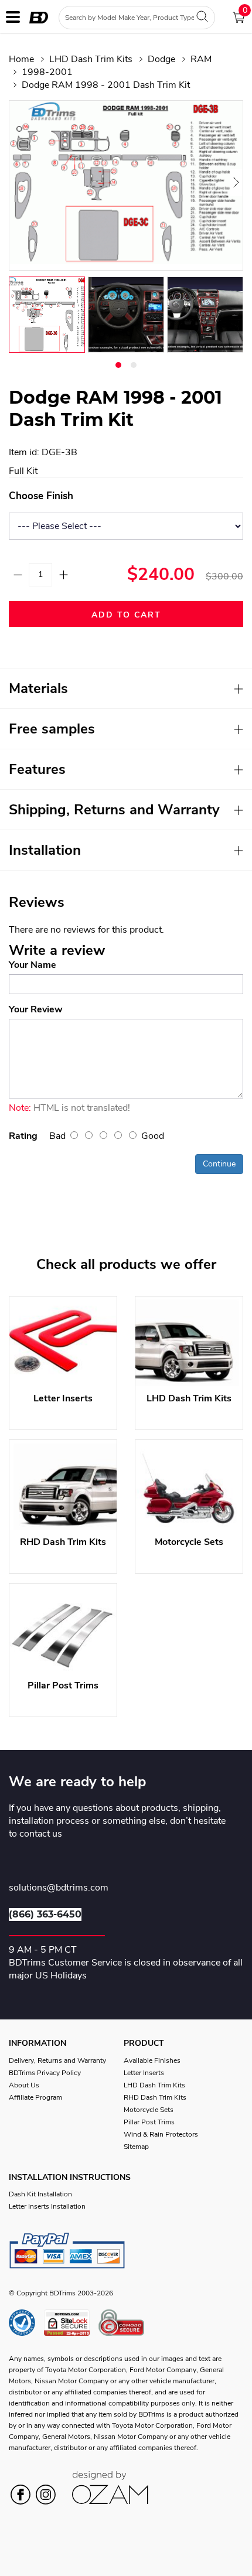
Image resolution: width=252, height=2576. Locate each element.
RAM (201, 59)
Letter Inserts (144, 2073)
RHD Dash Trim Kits (155, 2097)
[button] (118, 365)
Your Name (33, 965)
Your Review (36, 1009)
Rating (23, 1136)
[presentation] (23, 182)
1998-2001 (47, 72)
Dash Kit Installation (40, 2194)
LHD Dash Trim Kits (91, 59)
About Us (24, 2085)
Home (21, 59)
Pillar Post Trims (149, 2122)
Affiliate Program (35, 2097)
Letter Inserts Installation (47, 2206)
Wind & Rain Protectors (161, 2134)
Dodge (161, 59)
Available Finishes (152, 2060)
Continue (219, 1164)
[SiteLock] (71, 2323)
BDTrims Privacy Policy (45, 2073)
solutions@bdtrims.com (59, 1888)
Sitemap (136, 2147)
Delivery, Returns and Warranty (57, 2060)
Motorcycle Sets (149, 2110)
